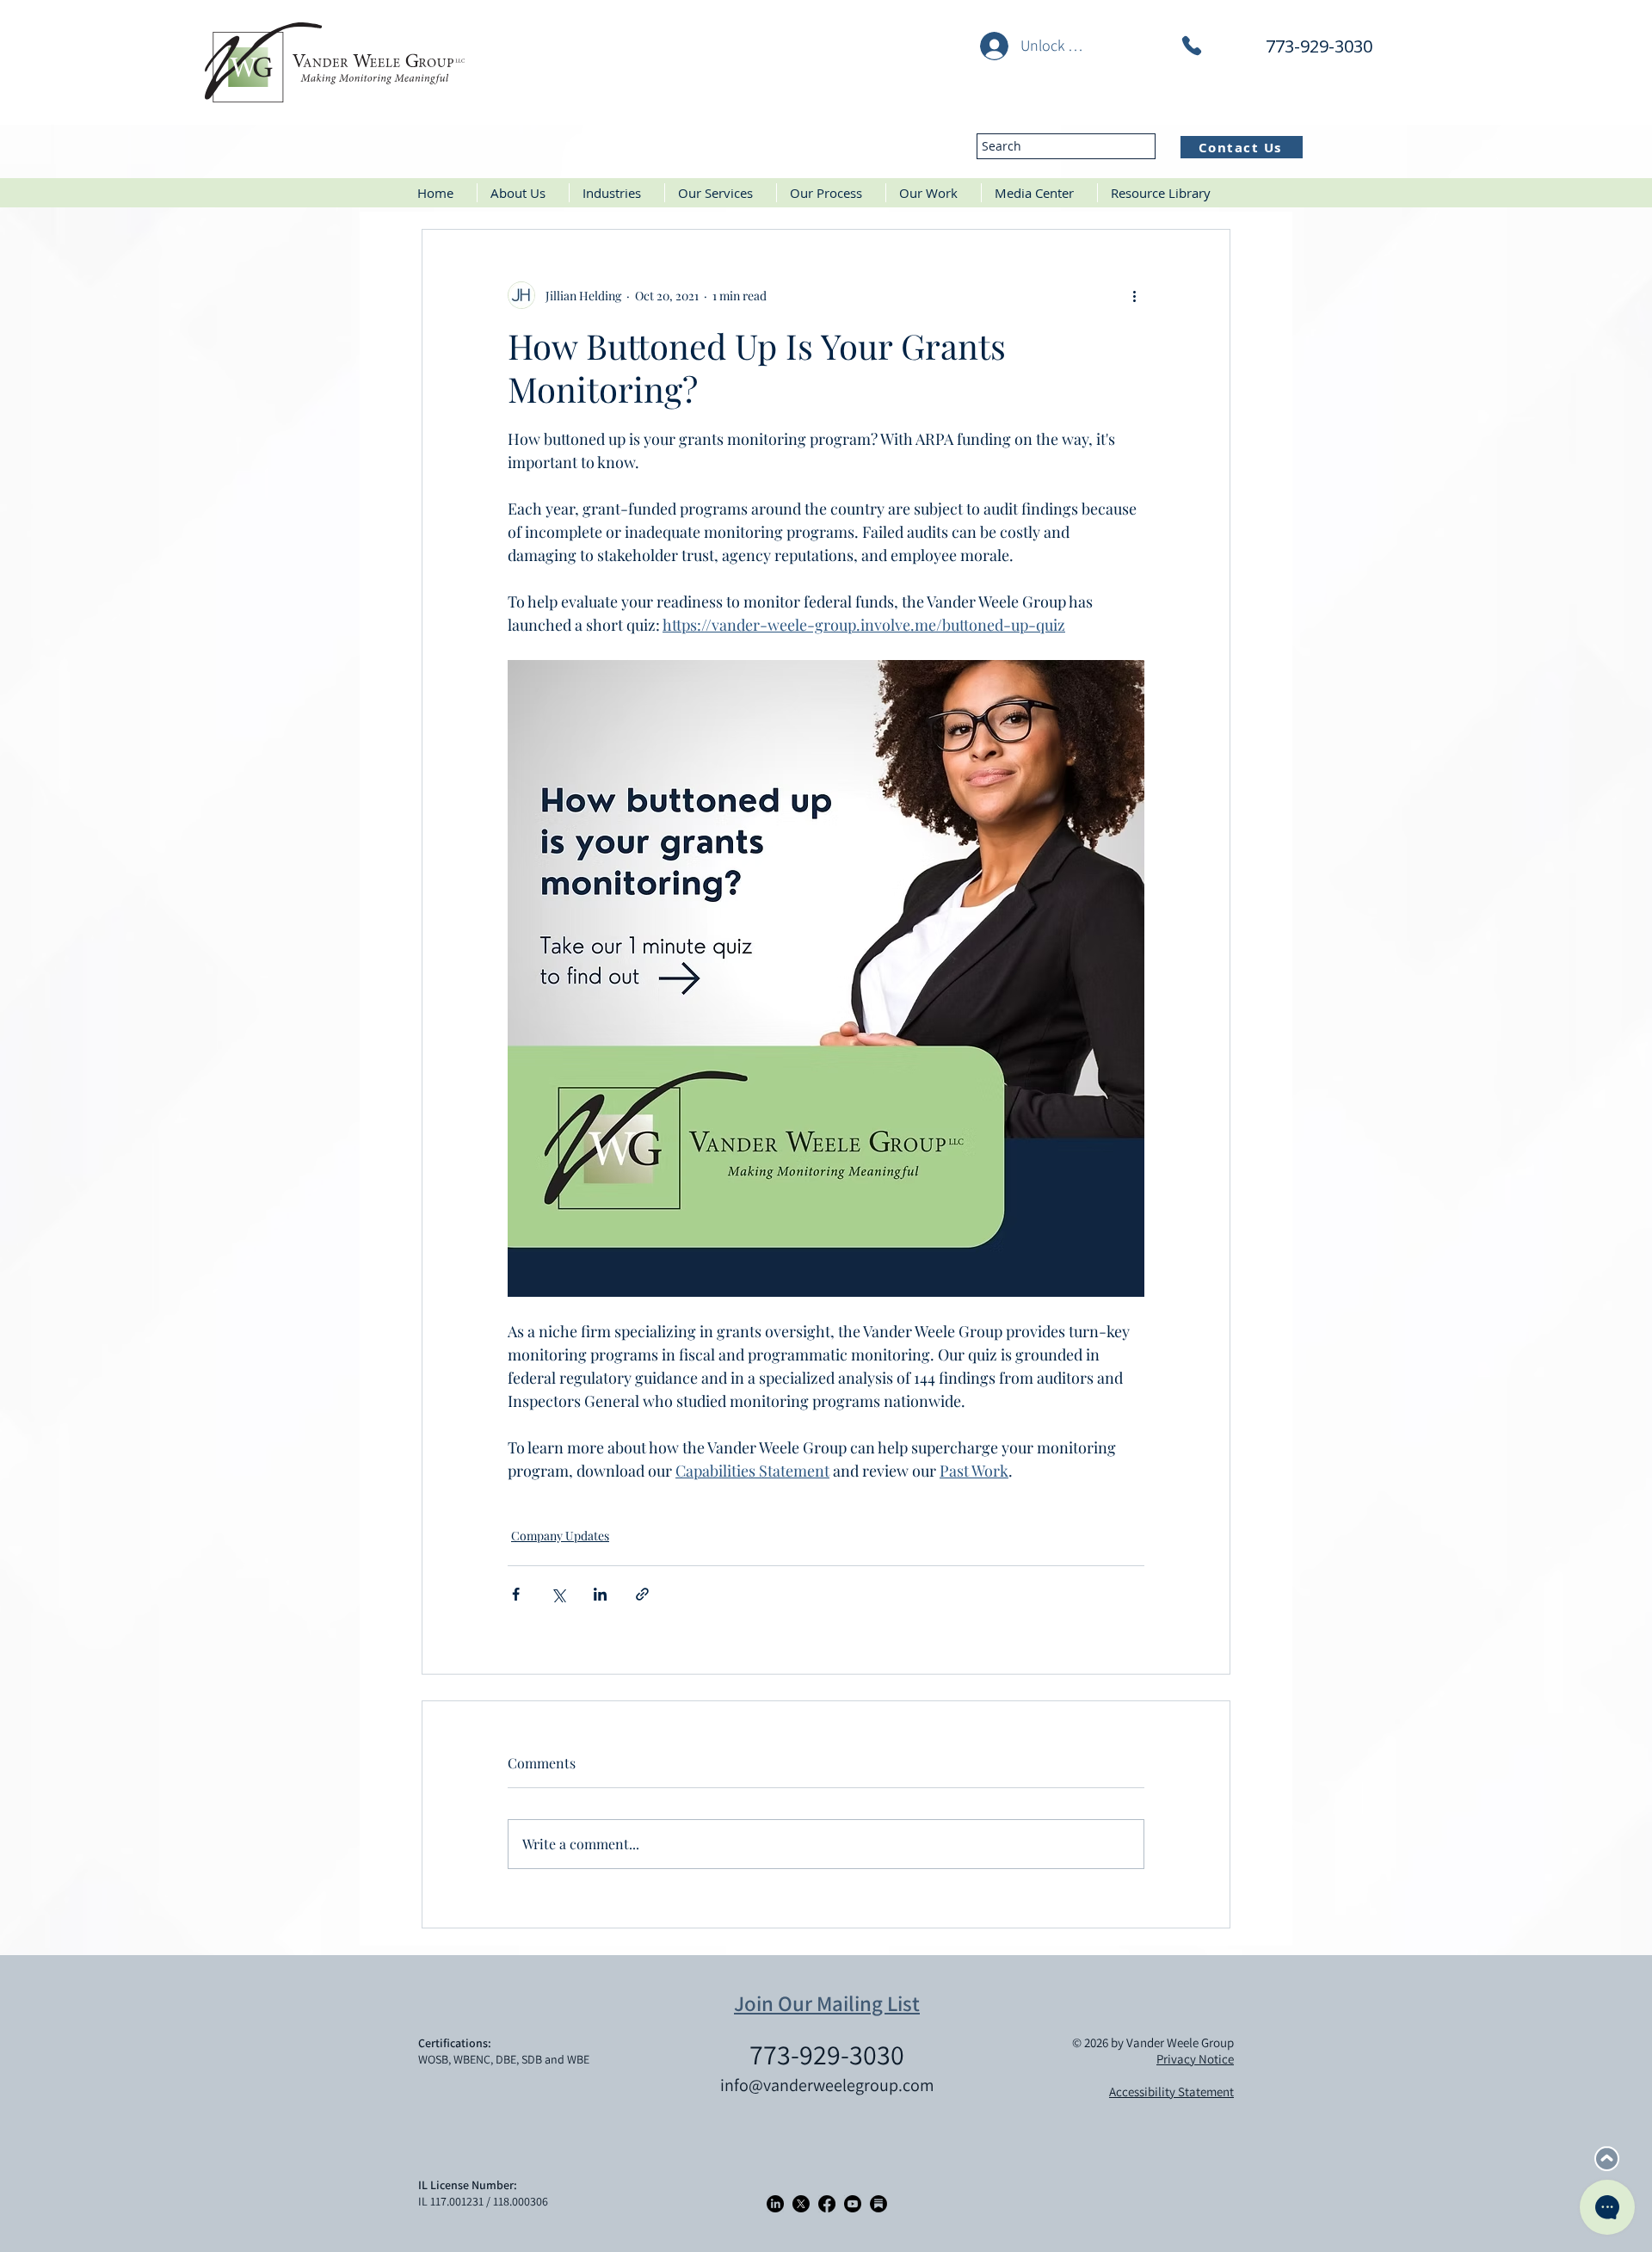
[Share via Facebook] (516, 1594)
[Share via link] (642, 1594)
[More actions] (1134, 295)
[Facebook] (827, 2204)
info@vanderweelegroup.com (827, 2085)
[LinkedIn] (775, 2204)
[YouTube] (853, 2204)
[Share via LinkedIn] (600, 1594)
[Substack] (878, 2204)
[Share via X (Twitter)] (558, 1594)
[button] (617, 193)
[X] (801, 2204)
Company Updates (560, 1536)
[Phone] (1192, 46)
